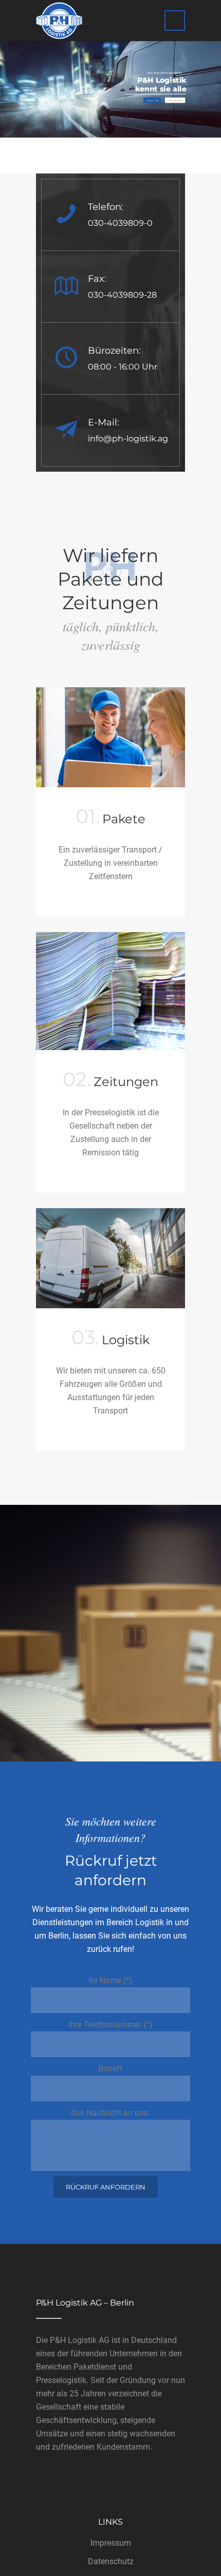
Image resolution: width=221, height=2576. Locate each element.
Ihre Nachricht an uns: (110, 2113)
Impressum (111, 2543)
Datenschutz (111, 2561)
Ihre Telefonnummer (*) (110, 2025)
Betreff (110, 2069)
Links (110, 2522)
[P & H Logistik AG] (59, 21)
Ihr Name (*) (110, 1980)
